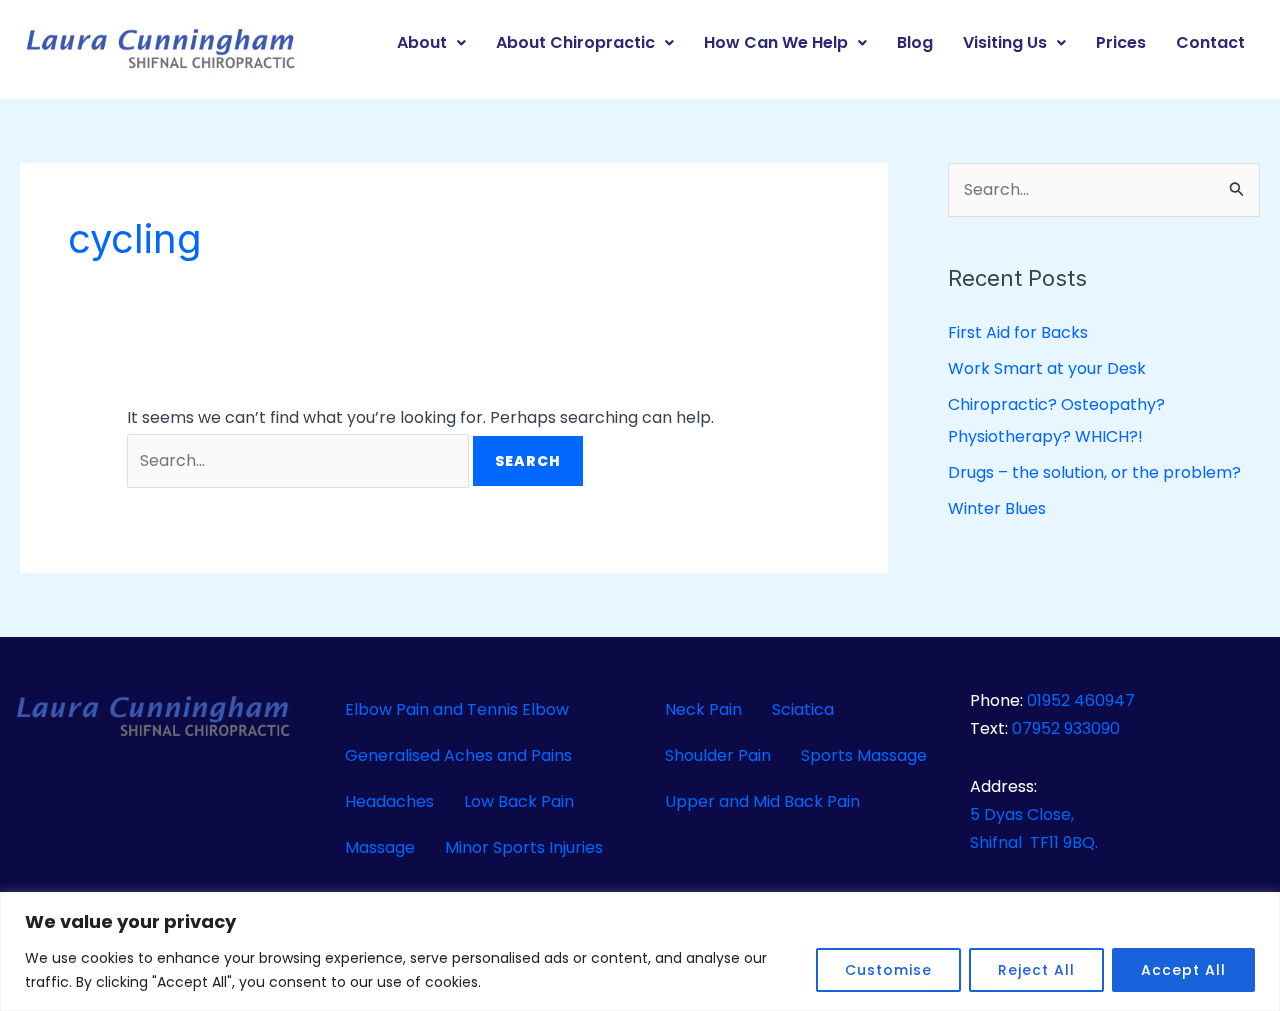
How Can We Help (776, 42)
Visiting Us (1005, 42)
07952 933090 (1066, 728)
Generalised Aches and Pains (458, 755)
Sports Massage (864, 755)
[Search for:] (300, 460)
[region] (640, 951)
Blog (915, 42)
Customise (888, 970)
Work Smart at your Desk (1047, 368)
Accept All (1183, 970)
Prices (1121, 42)
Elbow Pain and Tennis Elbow (457, 709)
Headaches (389, 801)
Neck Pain (703, 709)
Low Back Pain (519, 801)
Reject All (1036, 970)
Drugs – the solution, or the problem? (1094, 472)
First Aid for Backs (1018, 332)
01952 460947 (1081, 700)
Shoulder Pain (718, 755)
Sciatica (803, 709)
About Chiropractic (575, 42)
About (422, 42)
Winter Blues (997, 508)
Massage (380, 847)
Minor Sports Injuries (524, 847)
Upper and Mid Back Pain (762, 801)
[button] (431, 43)
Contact (1210, 42)
